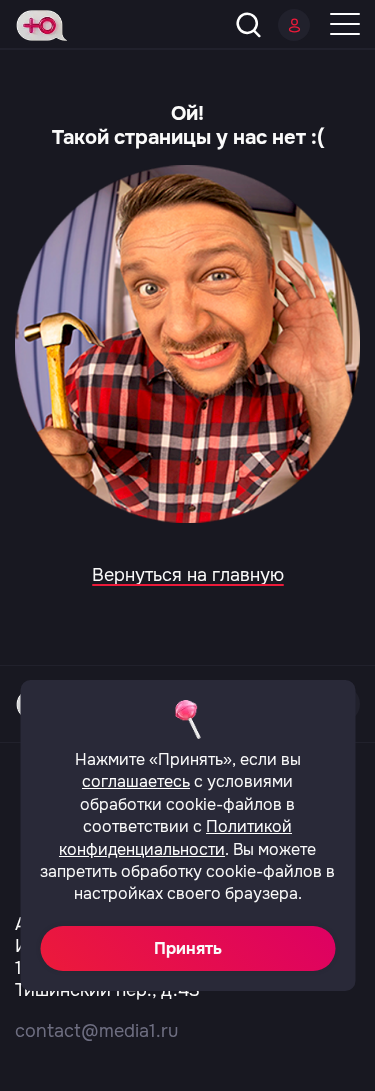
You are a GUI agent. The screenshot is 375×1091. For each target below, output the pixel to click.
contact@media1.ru (96, 1031)
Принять (188, 948)
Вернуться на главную (188, 575)
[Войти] (294, 25)
